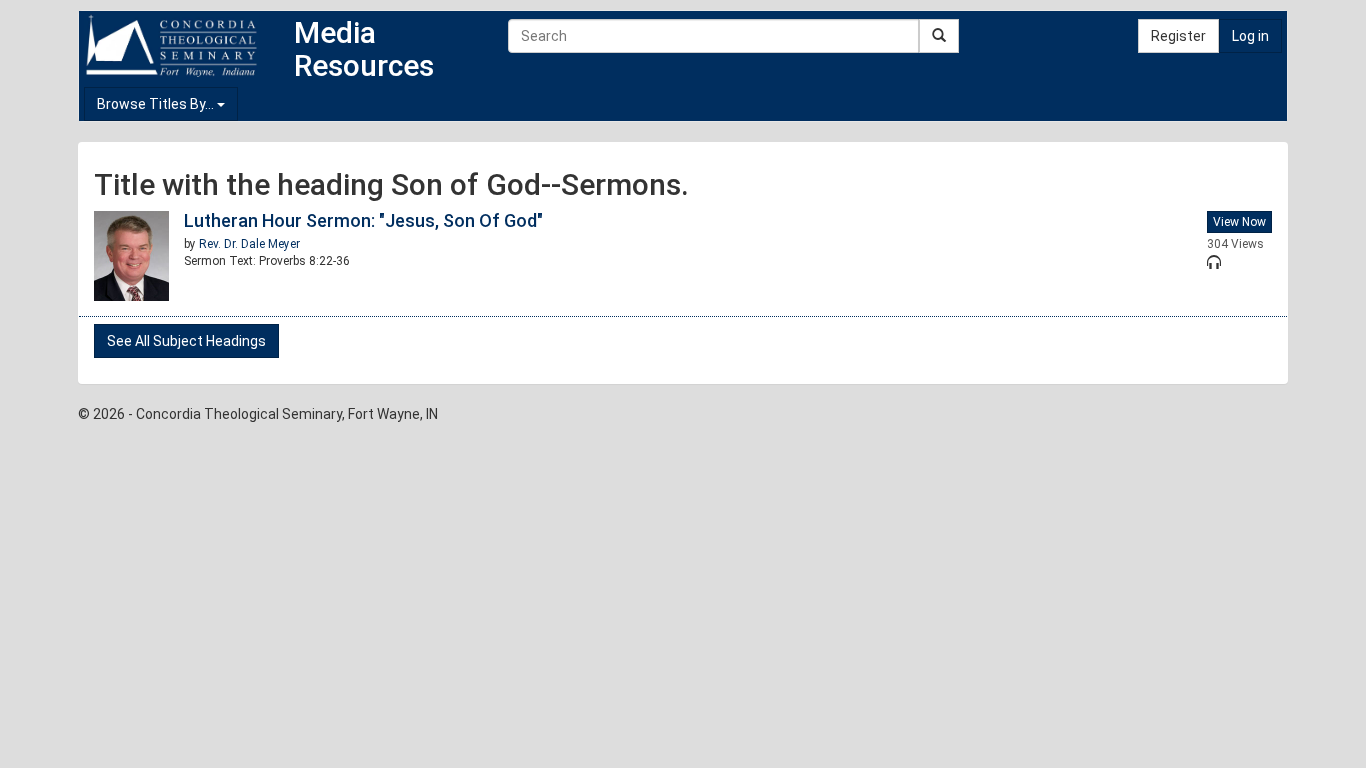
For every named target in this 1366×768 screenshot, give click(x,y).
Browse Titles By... (157, 104)
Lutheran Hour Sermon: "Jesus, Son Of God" (363, 220)
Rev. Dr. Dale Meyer (249, 244)
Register (1178, 36)
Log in (1250, 36)
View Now (1239, 222)
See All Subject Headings (186, 341)
